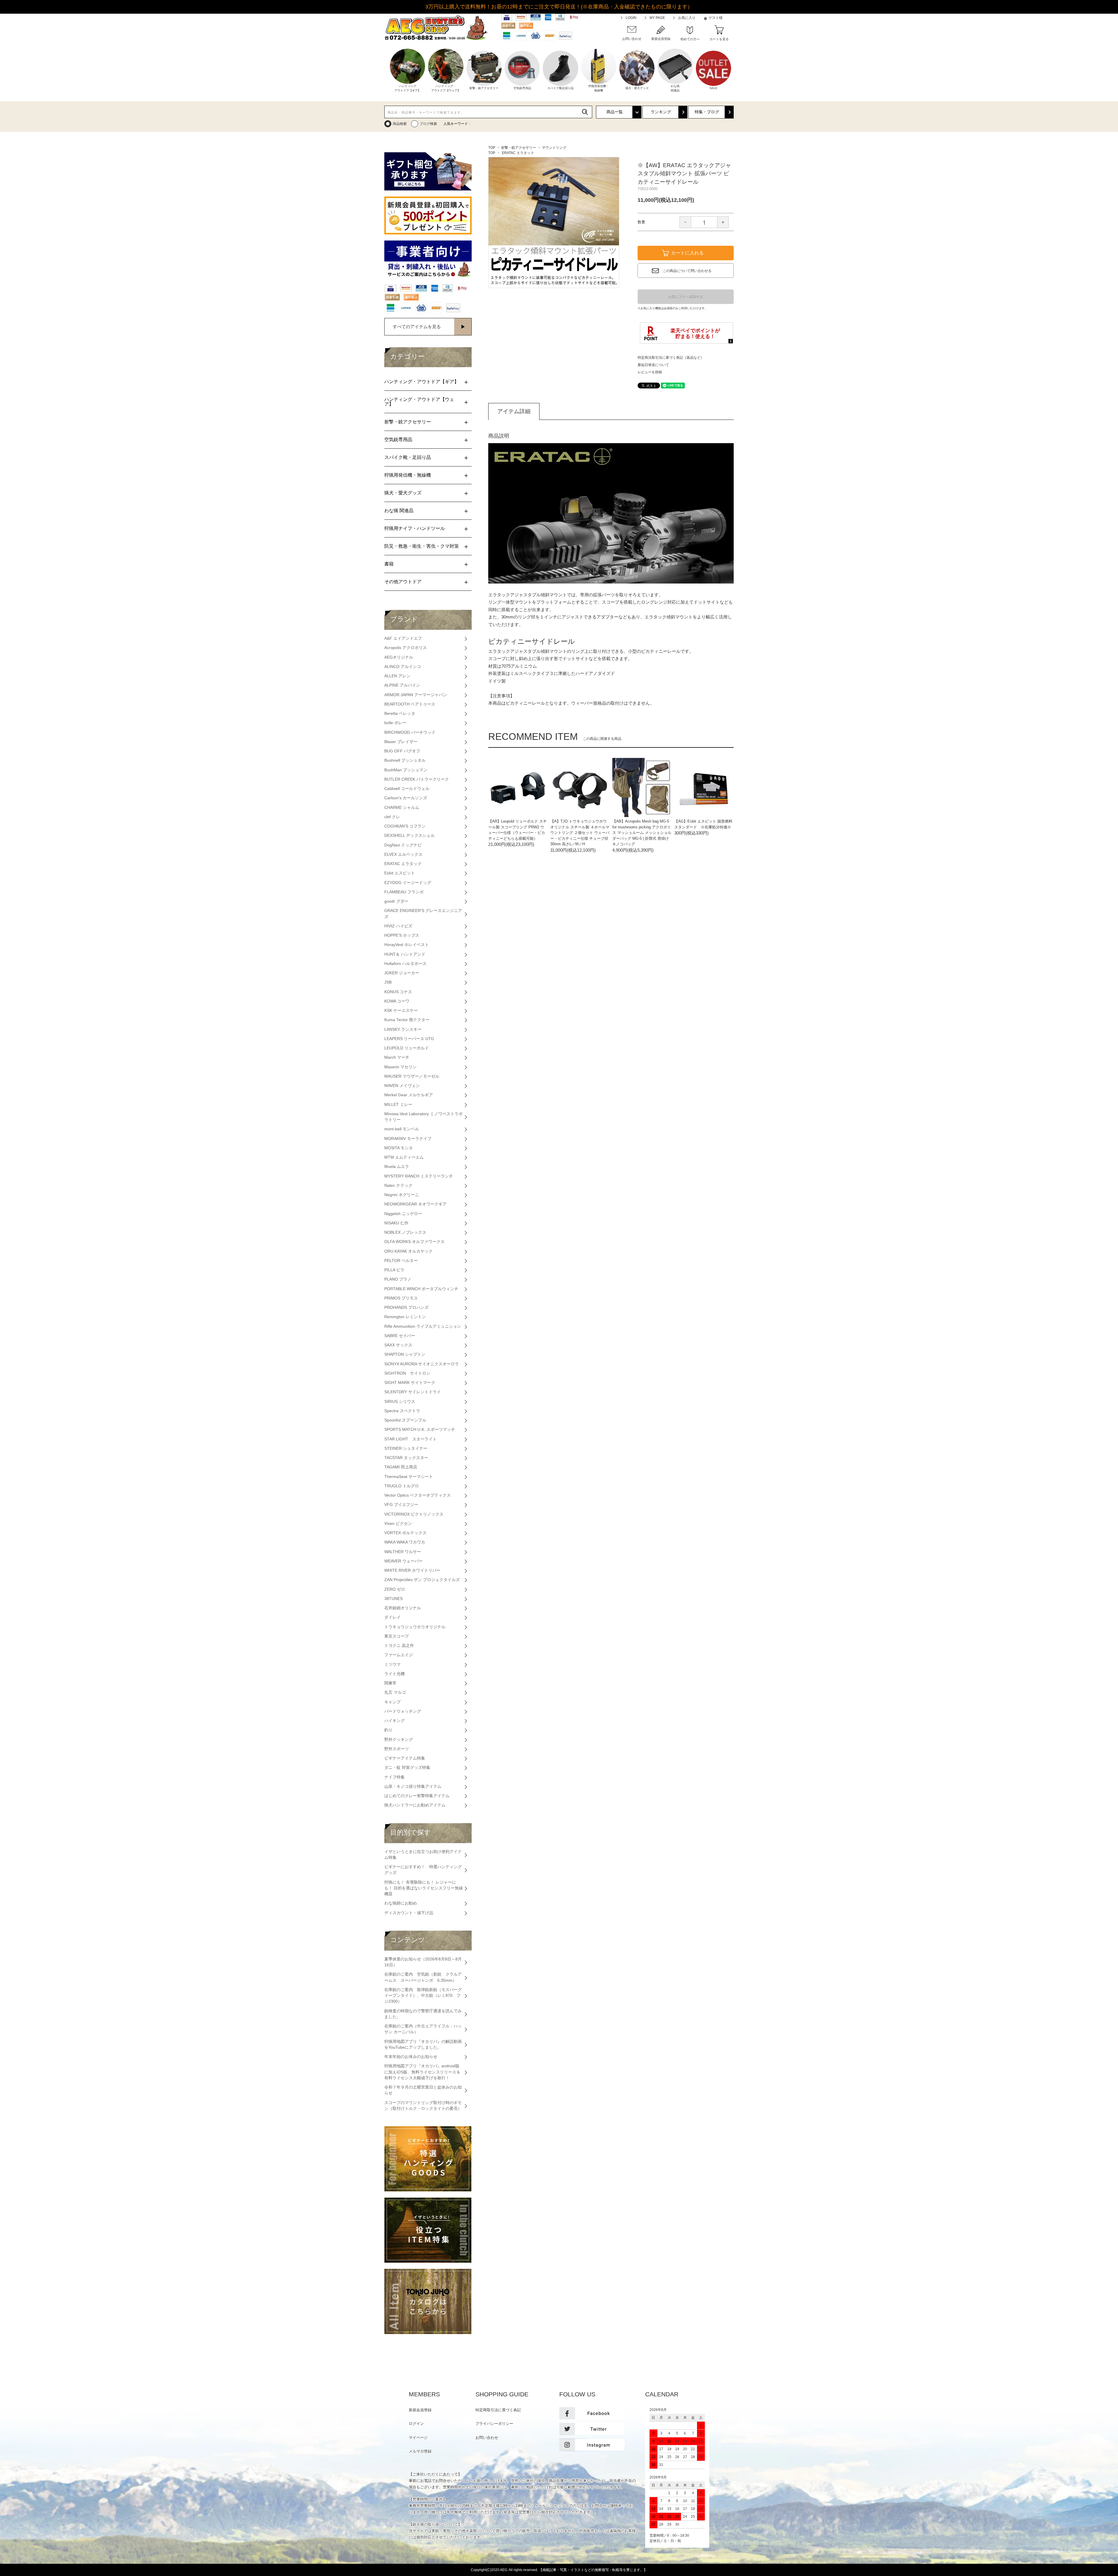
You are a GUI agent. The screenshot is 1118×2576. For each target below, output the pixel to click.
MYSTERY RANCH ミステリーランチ (419, 1176)
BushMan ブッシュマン (406, 770)
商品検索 (400, 124)
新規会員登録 (420, 2410)
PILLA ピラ (394, 1270)
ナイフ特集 (395, 1777)
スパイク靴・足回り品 (408, 457)
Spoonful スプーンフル (405, 1420)
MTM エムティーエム (404, 1157)
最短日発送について (653, 365)
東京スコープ (397, 1636)
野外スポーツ (397, 1749)
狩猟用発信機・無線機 (408, 475)
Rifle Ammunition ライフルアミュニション (423, 1326)
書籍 (389, 564)
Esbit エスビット (400, 873)
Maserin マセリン (400, 1067)
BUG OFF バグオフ (402, 751)
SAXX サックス (398, 1345)
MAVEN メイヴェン (402, 1086)
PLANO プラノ (398, 1279)
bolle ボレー (395, 723)
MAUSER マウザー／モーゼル (412, 1076)
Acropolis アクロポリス (406, 648)
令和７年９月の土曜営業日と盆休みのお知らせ (423, 2090)
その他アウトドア (403, 582)
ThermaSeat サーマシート (409, 1477)
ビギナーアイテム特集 (405, 1758)
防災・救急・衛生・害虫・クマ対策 (422, 546)
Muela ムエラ (397, 1167)
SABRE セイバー (400, 1336)
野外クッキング (399, 1740)
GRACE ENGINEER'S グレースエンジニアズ (423, 914)
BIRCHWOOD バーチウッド (410, 732)
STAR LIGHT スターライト (411, 1439)
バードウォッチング (403, 1711)
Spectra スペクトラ (402, 1411)
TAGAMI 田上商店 (401, 1467)
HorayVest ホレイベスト (407, 945)
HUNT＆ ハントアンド (405, 954)
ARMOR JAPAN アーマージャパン (416, 695)
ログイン (416, 2424)
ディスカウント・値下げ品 (409, 1913)
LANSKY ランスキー (403, 1029)
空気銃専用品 (398, 440)
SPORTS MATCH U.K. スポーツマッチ (420, 1430)
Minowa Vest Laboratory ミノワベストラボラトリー (423, 1117)
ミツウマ (392, 1664)
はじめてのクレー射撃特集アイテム (417, 1796)
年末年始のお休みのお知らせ (411, 2057)
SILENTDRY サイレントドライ (413, 1392)
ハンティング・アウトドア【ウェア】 (419, 402)
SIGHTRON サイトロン (407, 1373)
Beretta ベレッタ (400, 714)
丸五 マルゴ (395, 1692)
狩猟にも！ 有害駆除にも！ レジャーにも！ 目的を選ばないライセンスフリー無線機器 (424, 1888)
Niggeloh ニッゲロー (403, 1214)
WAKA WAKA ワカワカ (405, 1542)
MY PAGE (657, 18)
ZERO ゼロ (395, 1589)
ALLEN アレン (397, 676)
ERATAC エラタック (518, 153)
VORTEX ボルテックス (405, 1533)
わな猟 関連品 (399, 511)
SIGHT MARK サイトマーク (410, 1383)
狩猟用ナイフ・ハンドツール (415, 528)
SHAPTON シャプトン (405, 1354)
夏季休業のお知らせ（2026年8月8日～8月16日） (423, 1962)
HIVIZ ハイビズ (398, 926)
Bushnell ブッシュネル (405, 760)
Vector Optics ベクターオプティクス (418, 1495)
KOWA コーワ (397, 1001)
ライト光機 (395, 1674)
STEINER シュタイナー (406, 1448)
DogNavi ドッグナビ (403, 845)
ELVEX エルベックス (403, 854)
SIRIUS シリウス (400, 1402)
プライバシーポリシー (494, 2424)
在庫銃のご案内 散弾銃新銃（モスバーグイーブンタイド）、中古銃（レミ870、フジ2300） (423, 1996)
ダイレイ (392, 1617)
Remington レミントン (405, 1317)
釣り (388, 1730)
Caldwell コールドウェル (407, 789)
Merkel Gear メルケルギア (409, 1095)
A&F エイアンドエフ (403, 638)
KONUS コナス (398, 992)
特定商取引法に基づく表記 (498, 2410)
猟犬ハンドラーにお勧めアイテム (415, 1805)
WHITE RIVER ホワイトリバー (412, 1570)
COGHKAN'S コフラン (405, 826)
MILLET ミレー (398, 1105)
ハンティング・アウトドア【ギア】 (422, 382)
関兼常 (390, 1683)
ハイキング (395, 1721)
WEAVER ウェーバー (404, 1561)
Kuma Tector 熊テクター (407, 1020)
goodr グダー (396, 901)
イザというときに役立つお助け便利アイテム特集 (423, 1855)
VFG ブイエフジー (401, 1505)
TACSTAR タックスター (406, 1458)
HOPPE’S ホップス (402, 935)
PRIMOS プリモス (401, 1298)
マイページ (418, 2438)
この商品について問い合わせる (687, 271)
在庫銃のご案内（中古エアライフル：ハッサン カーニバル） (423, 2029)
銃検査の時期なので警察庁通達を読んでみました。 (423, 2014)
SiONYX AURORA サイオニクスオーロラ (422, 1364)
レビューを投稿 (650, 372)
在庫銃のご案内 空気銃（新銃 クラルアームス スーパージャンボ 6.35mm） (423, 1977)
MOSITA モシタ (399, 1148)
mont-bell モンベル (402, 1129)
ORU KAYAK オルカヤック (408, 1251)
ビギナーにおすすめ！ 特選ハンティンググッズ (423, 1870)
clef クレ (392, 817)
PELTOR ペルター (401, 1261)
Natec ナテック (398, 1186)
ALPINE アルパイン (402, 685)
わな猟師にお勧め (401, 1903)
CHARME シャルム (402, 808)
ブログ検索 (428, 124)
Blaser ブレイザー (401, 742)
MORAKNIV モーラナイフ (408, 1139)
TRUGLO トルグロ (402, 1486)
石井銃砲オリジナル (403, 1608)
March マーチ (397, 1057)
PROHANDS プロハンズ (406, 1308)
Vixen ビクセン (398, 1524)
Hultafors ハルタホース (405, 964)
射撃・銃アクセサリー (519, 148)
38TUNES (393, 1599)
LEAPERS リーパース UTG (409, 1039)
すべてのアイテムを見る (417, 327)
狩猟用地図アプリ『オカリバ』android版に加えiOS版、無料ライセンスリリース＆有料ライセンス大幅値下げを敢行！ (422, 2072)
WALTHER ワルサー (403, 1552)
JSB (388, 982)
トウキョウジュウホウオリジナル (415, 1627)
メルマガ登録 (420, 2451)
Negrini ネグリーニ (402, 1195)
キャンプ (392, 1702)
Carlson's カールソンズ (406, 798)
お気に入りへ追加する (686, 297)
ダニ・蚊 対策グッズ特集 (407, 1768)
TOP (492, 148)
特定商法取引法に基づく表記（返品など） (671, 358)
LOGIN (631, 18)
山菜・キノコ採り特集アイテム (413, 1786)
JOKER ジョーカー (402, 973)
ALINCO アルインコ (403, 667)
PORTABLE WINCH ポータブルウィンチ (421, 1289)
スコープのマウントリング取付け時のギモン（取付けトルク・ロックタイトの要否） (423, 2106)
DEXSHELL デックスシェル (409, 836)
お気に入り (687, 18)
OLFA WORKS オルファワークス (414, 1242)
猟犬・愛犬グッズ (403, 493)
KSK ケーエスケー (401, 1011)
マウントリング (554, 148)
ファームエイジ (399, 1655)
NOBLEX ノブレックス (405, 1232)
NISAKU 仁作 (396, 1223)
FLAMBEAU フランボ (404, 892)
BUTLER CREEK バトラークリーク (417, 779)
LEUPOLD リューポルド (407, 1048)
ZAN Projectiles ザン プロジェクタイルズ (422, 1580)
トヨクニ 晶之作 (399, 1646)
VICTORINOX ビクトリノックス (414, 1514)
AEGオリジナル (399, 657)
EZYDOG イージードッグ (408, 883)
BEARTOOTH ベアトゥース (410, 704)
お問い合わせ (487, 2438)
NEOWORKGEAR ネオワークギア (415, 1204)
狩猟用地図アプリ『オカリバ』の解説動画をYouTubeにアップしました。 (423, 2044)
